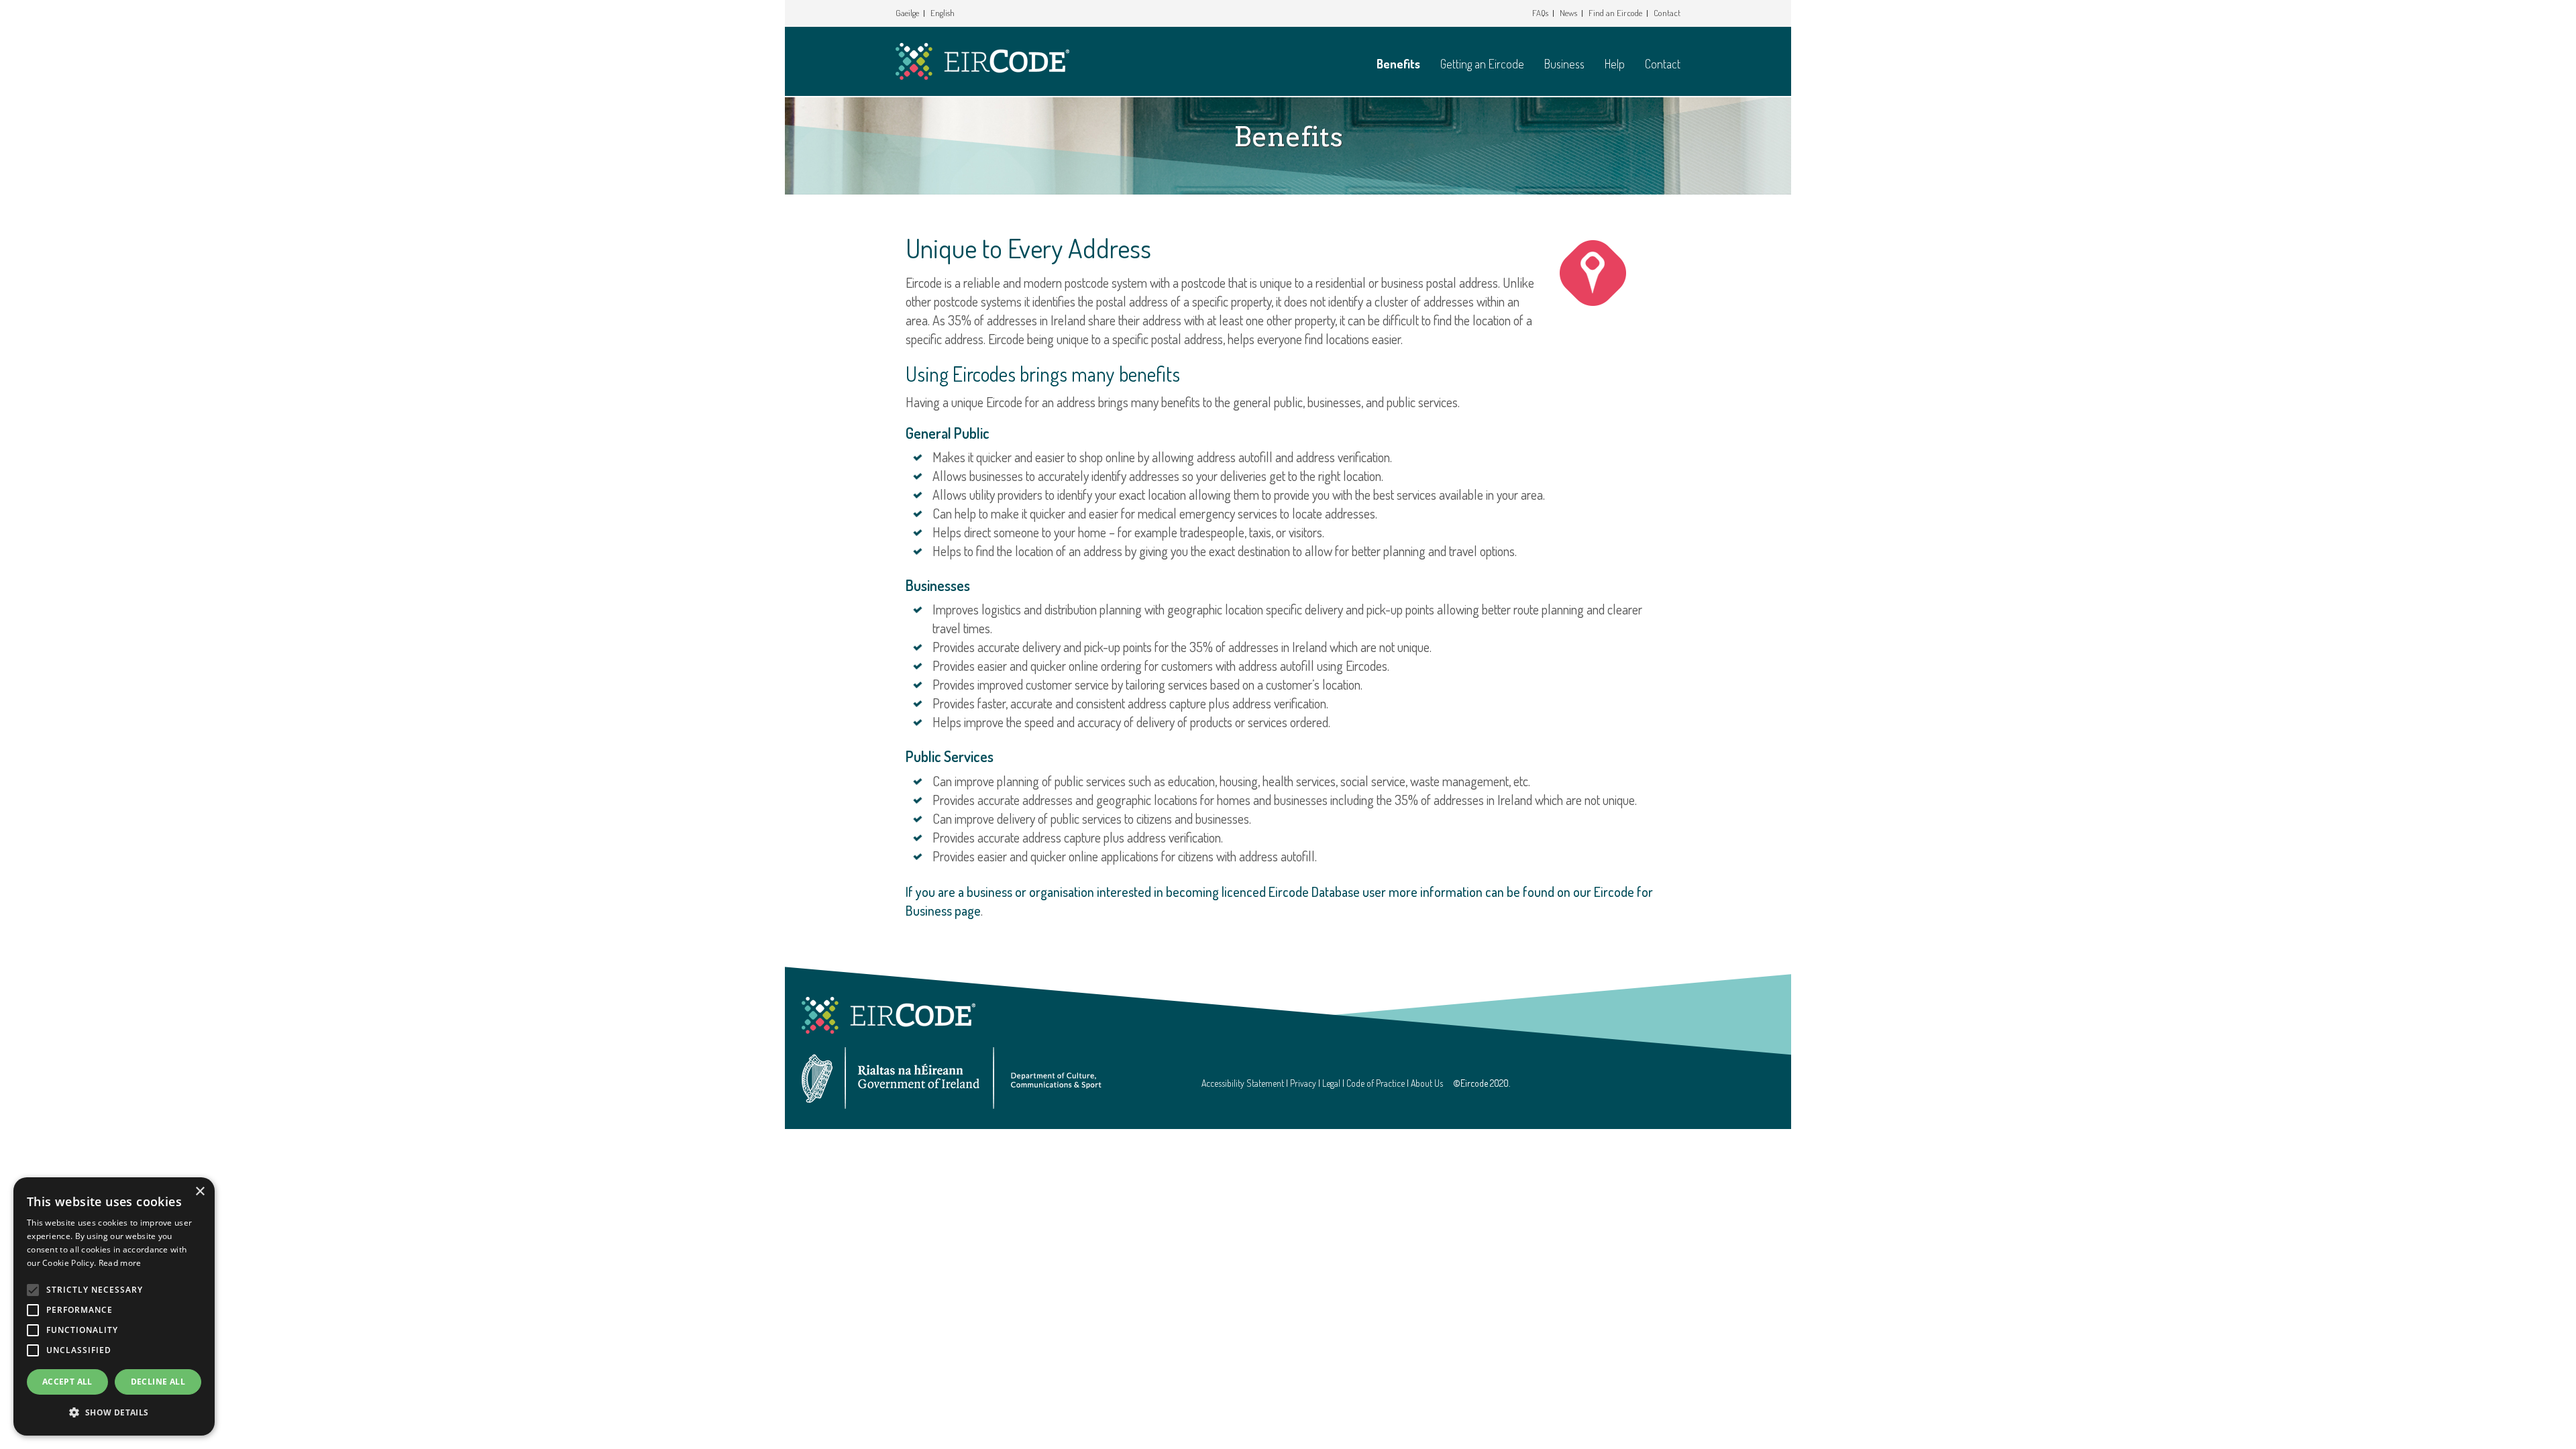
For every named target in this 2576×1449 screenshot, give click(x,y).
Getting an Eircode (1482, 64)
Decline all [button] (158, 1382)
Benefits (1398, 64)
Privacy (1303, 1083)
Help (1615, 64)
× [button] (200, 1192)
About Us (1427, 1083)
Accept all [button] (67, 1382)
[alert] (114, 1306)
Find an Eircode (1615, 13)
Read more (120, 1263)
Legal (1331, 1083)
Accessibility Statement (1243, 1083)
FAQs (1540, 13)
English (943, 13)
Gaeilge (907, 13)
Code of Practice (1376, 1083)
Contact (1667, 13)
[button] (114, 1413)
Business (1564, 64)
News (1568, 13)
